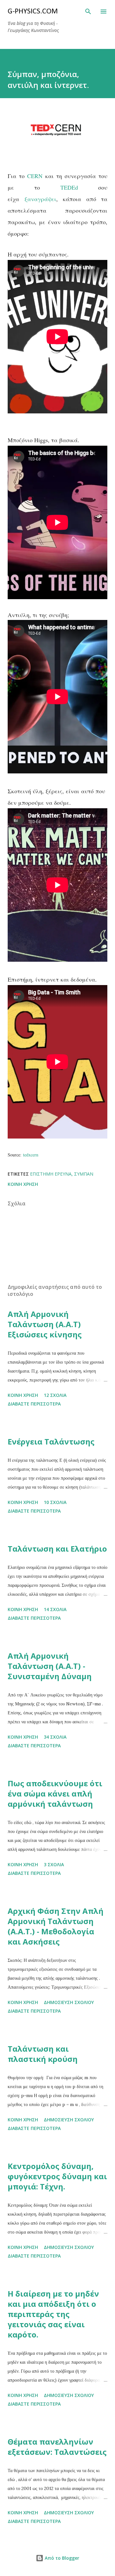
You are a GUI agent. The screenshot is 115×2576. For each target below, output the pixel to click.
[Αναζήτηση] (88, 12)
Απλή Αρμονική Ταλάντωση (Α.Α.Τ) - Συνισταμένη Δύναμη (50, 1666)
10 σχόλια (55, 1502)
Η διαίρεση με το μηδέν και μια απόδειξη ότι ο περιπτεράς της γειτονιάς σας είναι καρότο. (53, 2314)
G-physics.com (33, 12)
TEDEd (69, 187)
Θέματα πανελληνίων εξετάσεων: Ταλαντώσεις (57, 2447)
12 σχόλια (55, 1395)
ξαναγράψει (40, 199)
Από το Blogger (61, 2558)
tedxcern (31, 1155)
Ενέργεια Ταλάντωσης (51, 1441)
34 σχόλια (55, 1737)
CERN (35, 176)
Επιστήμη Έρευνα (51, 1174)
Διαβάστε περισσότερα (34, 1404)
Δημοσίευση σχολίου (69, 2002)
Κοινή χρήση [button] (23, 1184)
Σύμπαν (84, 1174)
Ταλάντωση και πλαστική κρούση (43, 2054)
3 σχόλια (54, 1864)
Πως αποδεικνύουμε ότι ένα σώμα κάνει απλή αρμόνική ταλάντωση (55, 1793)
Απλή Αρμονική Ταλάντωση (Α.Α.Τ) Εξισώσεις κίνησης (45, 1324)
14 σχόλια (55, 1609)
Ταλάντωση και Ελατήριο (57, 1549)
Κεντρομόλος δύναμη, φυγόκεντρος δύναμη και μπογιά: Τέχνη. (57, 2176)
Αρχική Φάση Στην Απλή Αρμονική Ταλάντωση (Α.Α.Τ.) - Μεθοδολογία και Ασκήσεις (56, 1926)
